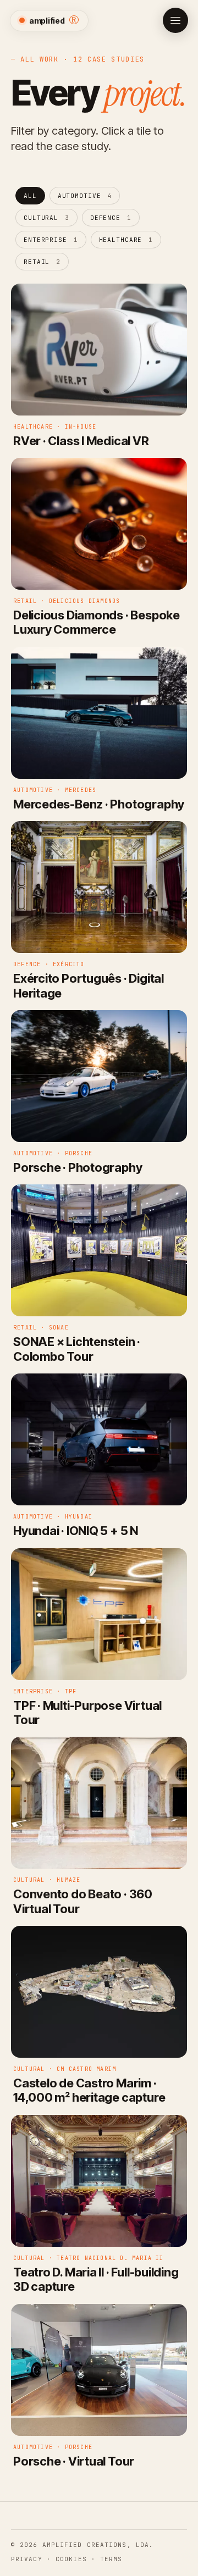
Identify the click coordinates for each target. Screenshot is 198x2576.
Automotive (85, 196)
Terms (111, 2559)
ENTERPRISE (51, 240)
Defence (111, 218)
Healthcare (126, 240)
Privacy (27, 2559)
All (30, 196)
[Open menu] (175, 20)
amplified (54, 20)
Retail (42, 262)
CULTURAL (46, 218)
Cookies (71, 2559)
